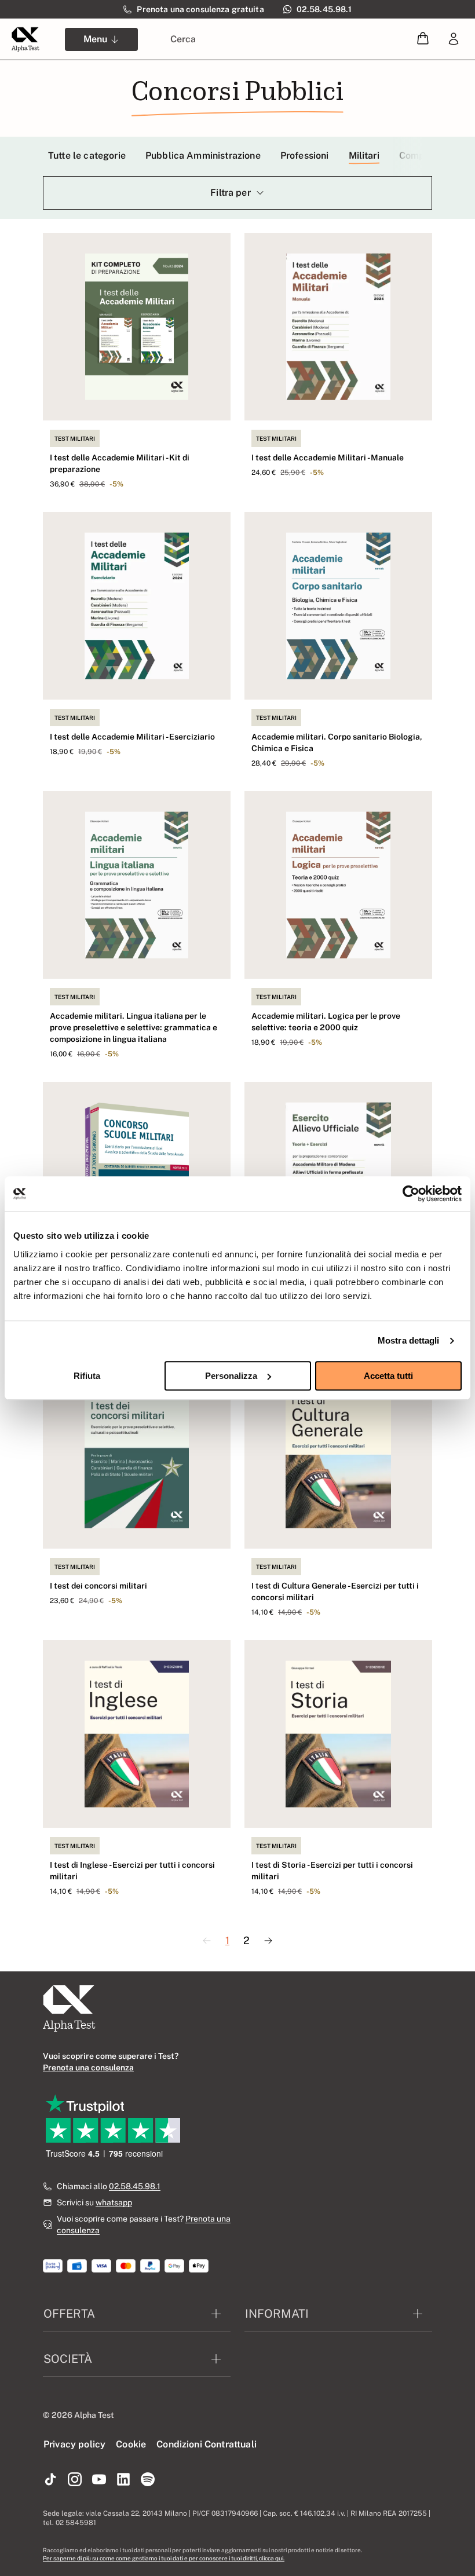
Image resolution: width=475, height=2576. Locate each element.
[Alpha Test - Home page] (25, 39)
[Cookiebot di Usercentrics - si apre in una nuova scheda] (411, 1194)
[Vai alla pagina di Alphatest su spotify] (148, 2480)
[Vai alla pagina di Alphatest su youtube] (99, 2480)
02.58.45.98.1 (135, 2186)
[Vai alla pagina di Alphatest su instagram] (75, 2480)
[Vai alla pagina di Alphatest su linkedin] (123, 2480)
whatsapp (114, 2202)
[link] (454, 39)
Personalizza (231, 1376)
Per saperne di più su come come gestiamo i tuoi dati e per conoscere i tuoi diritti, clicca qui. (164, 2558)
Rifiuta (87, 1376)
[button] (423, 39)
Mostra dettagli (409, 1340)
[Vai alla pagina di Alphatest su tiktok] (50, 2480)
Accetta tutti (388, 1376)
